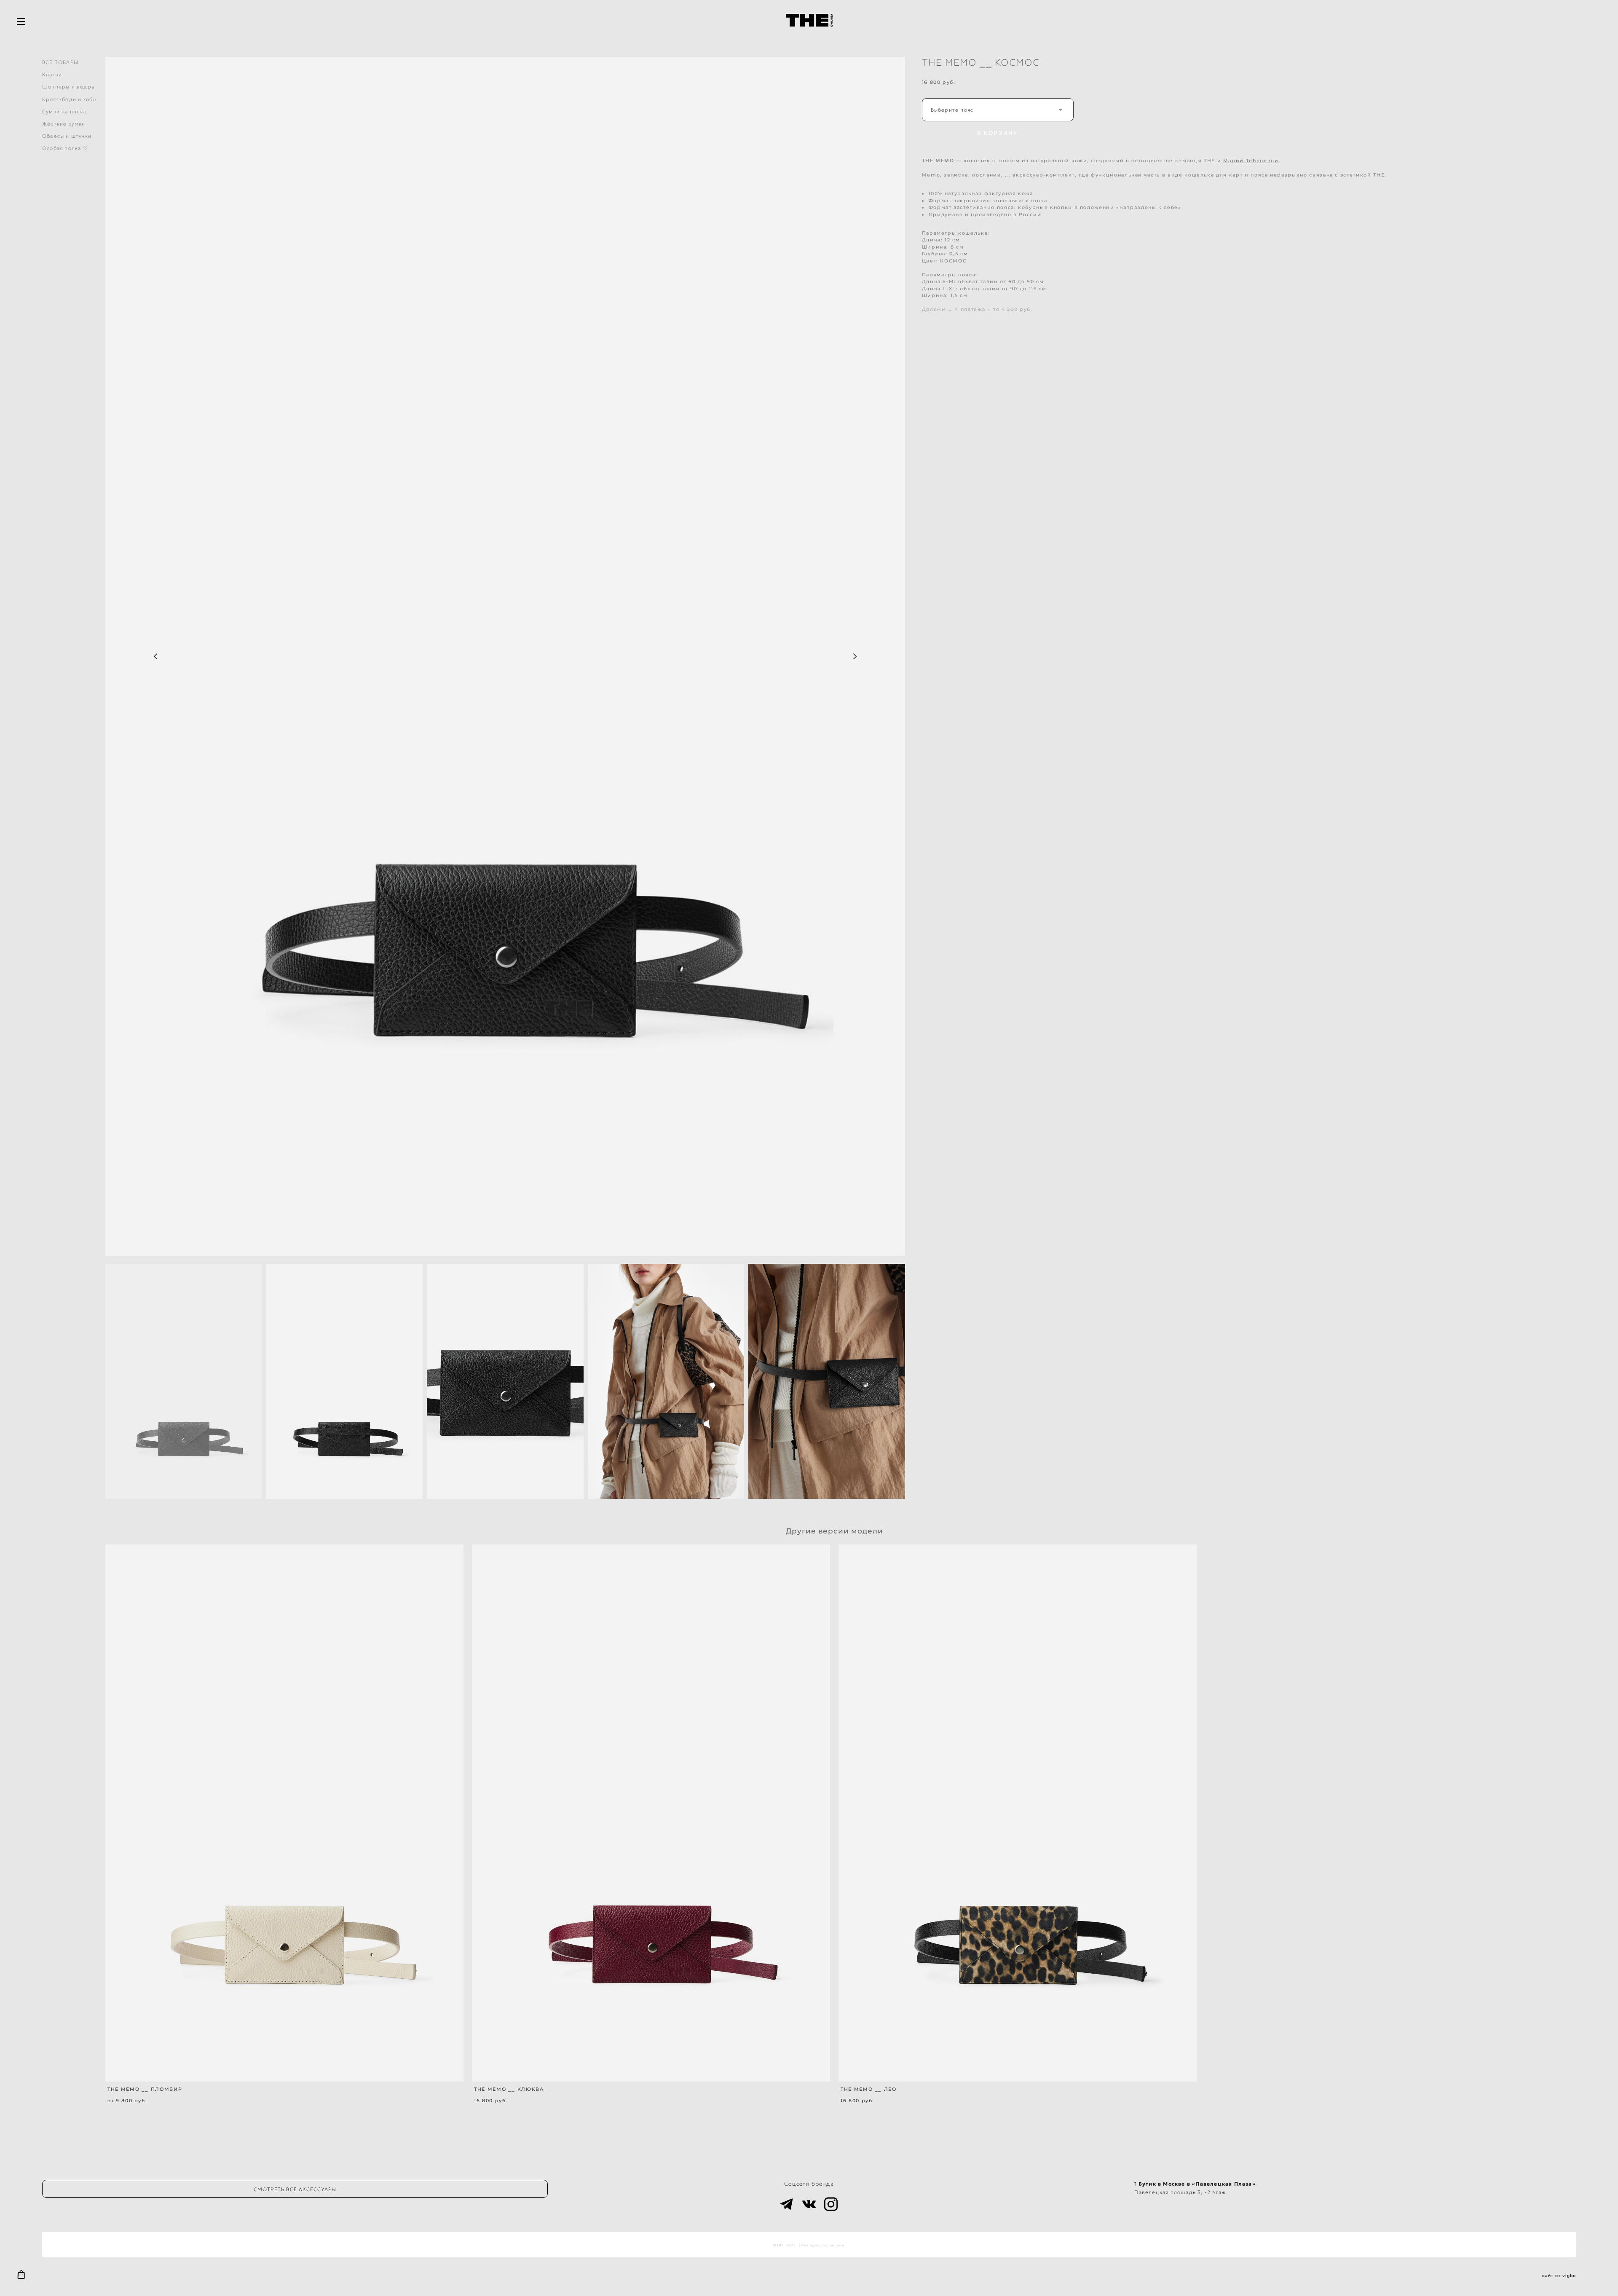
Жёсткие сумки (64, 124)
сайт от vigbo (1559, 2276)
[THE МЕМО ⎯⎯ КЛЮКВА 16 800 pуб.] (651, 1813)
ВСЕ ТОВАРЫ (60, 62)
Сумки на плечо (64, 111)
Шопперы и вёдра (68, 87)
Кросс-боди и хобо (69, 99)
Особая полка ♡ (65, 148)
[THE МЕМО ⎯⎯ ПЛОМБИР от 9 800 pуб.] (284, 1813)
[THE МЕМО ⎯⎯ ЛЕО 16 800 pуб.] (1018, 1813)
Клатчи (52, 74)
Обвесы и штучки (67, 136)
